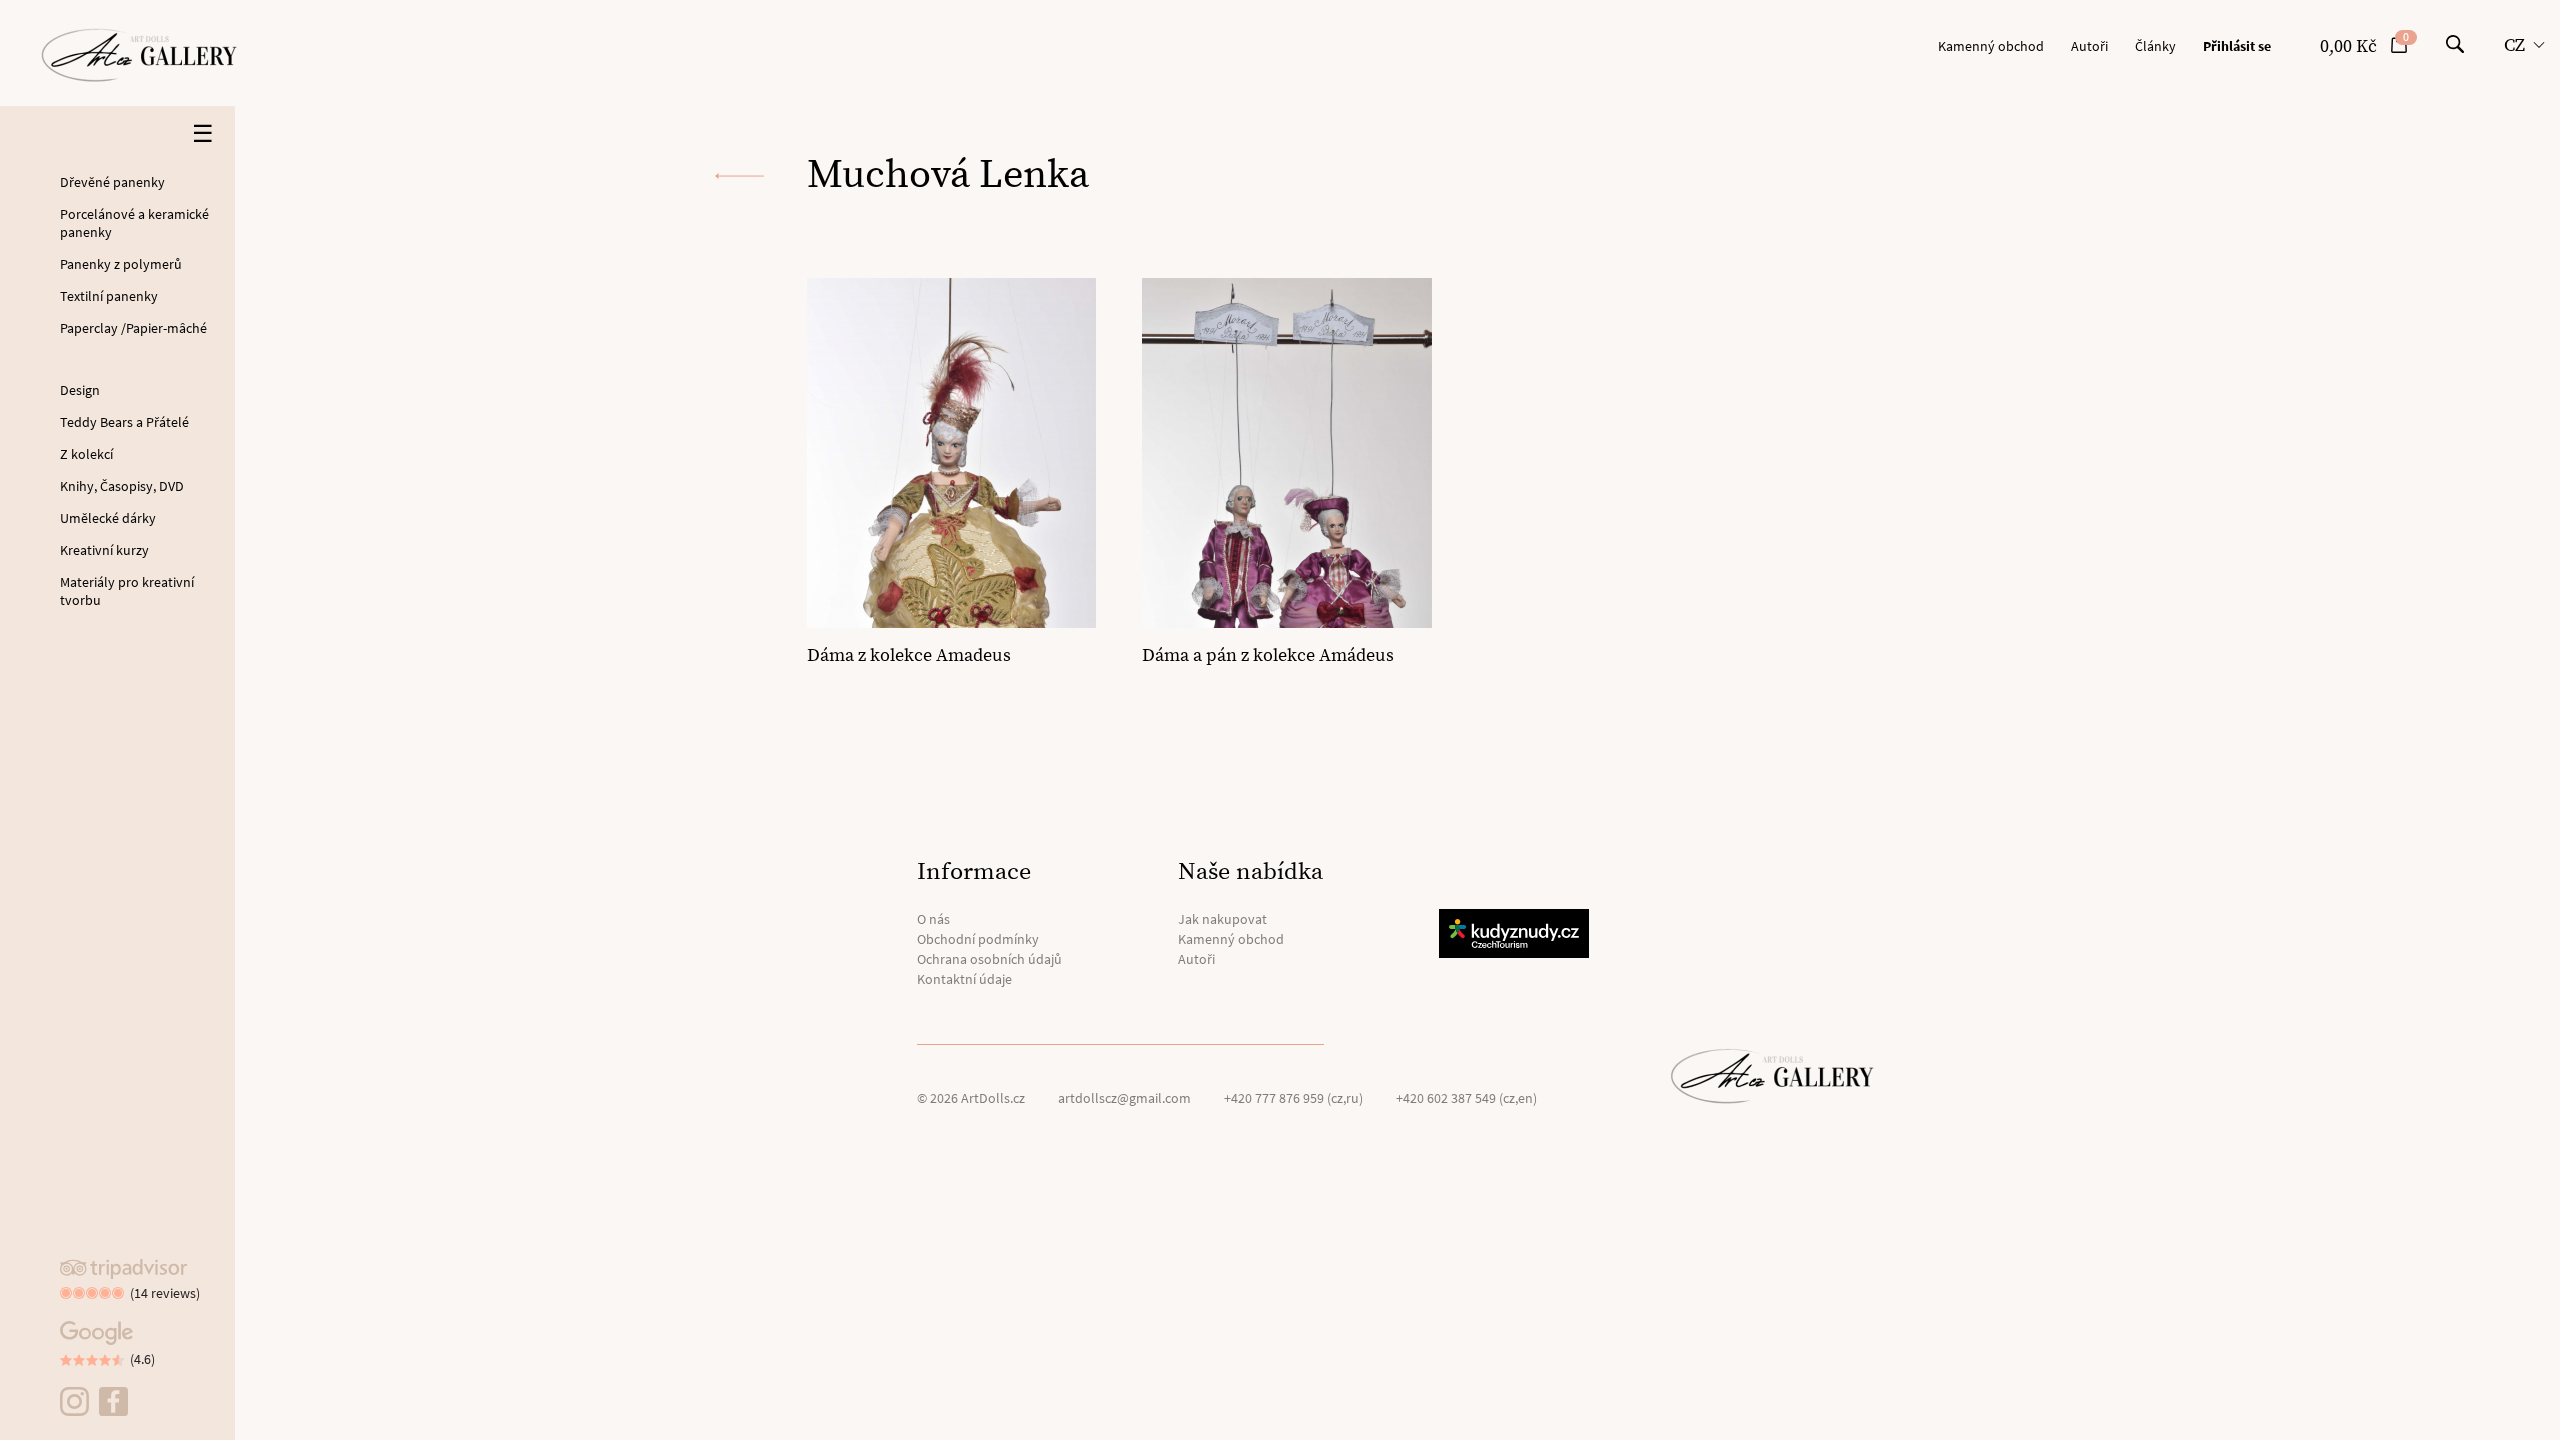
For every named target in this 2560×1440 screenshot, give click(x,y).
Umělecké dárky (108, 518)
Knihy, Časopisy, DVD (122, 486)
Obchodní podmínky (978, 939)
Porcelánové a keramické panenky (134, 223)
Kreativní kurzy (104, 550)
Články (2155, 46)
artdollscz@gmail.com (1124, 1098)
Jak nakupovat (1222, 919)
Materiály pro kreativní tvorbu (127, 591)
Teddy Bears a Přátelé (124, 422)
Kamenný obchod (1991, 46)
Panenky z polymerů (121, 264)
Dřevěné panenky (112, 182)
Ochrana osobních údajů (989, 959)
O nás (933, 919)
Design (80, 390)
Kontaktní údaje (964, 979)
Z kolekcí (86, 454)
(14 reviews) (165, 1293)
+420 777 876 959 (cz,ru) (1293, 1098)
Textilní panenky (109, 296)
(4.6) (142, 1359)
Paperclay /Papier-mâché (133, 328)
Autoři (2089, 46)
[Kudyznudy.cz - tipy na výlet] (1517, 933)
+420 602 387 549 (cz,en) (1466, 1098)
